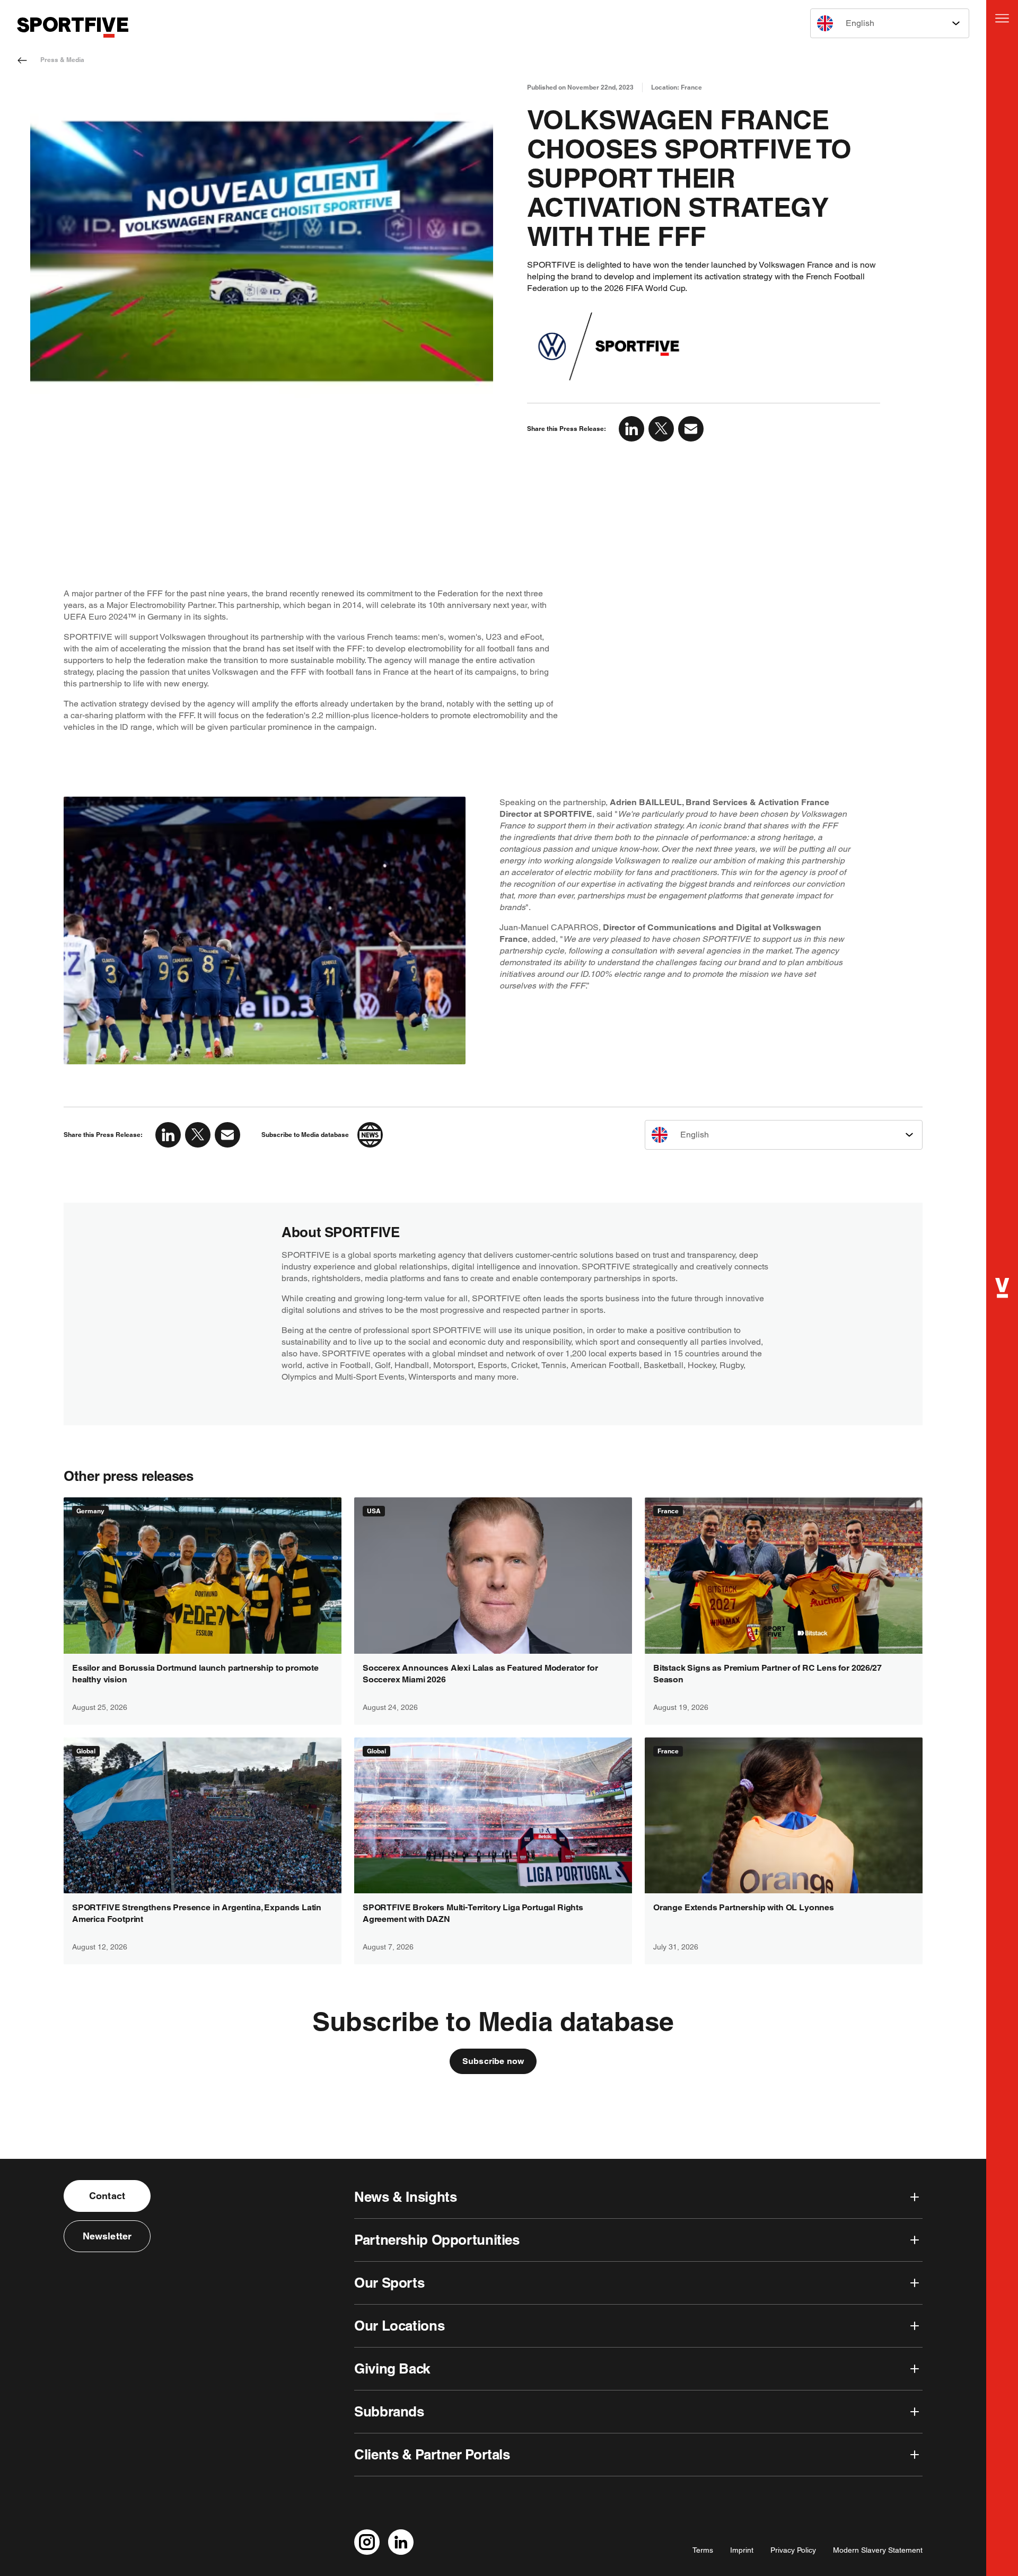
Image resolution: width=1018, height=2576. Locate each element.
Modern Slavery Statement (878, 2550)
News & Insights (405, 2197)
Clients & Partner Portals (432, 2454)
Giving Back (392, 2368)
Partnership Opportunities (437, 2240)
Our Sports (389, 2283)
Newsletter (107, 2236)
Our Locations (399, 2326)
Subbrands (389, 2411)
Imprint (742, 2550)
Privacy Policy (793, 2550)
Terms (703, 2550)
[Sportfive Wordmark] (73, 27)
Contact (107, 2196)
